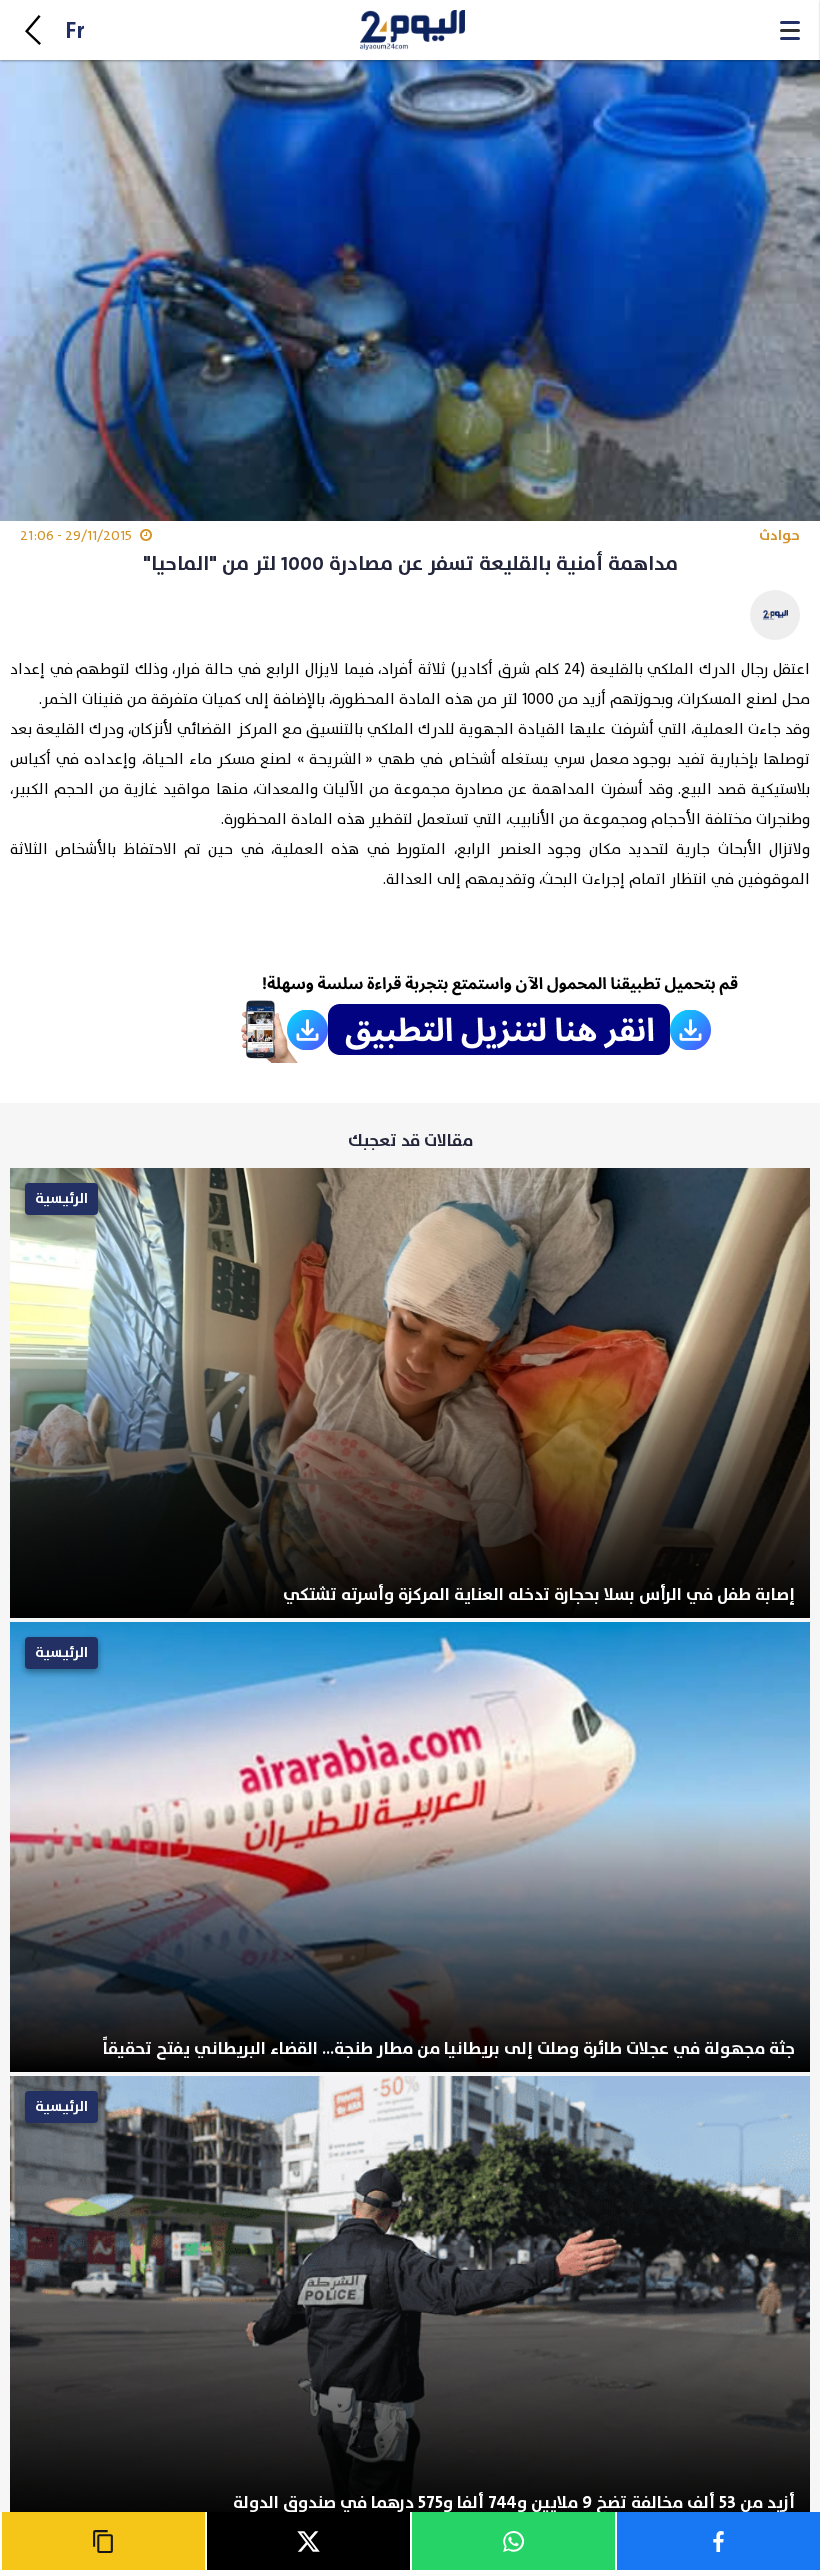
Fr (75, 31)
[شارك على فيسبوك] (717, 2541)
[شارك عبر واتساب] (512, 2541)
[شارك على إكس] (307, 2541)
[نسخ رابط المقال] (102, 2541)
